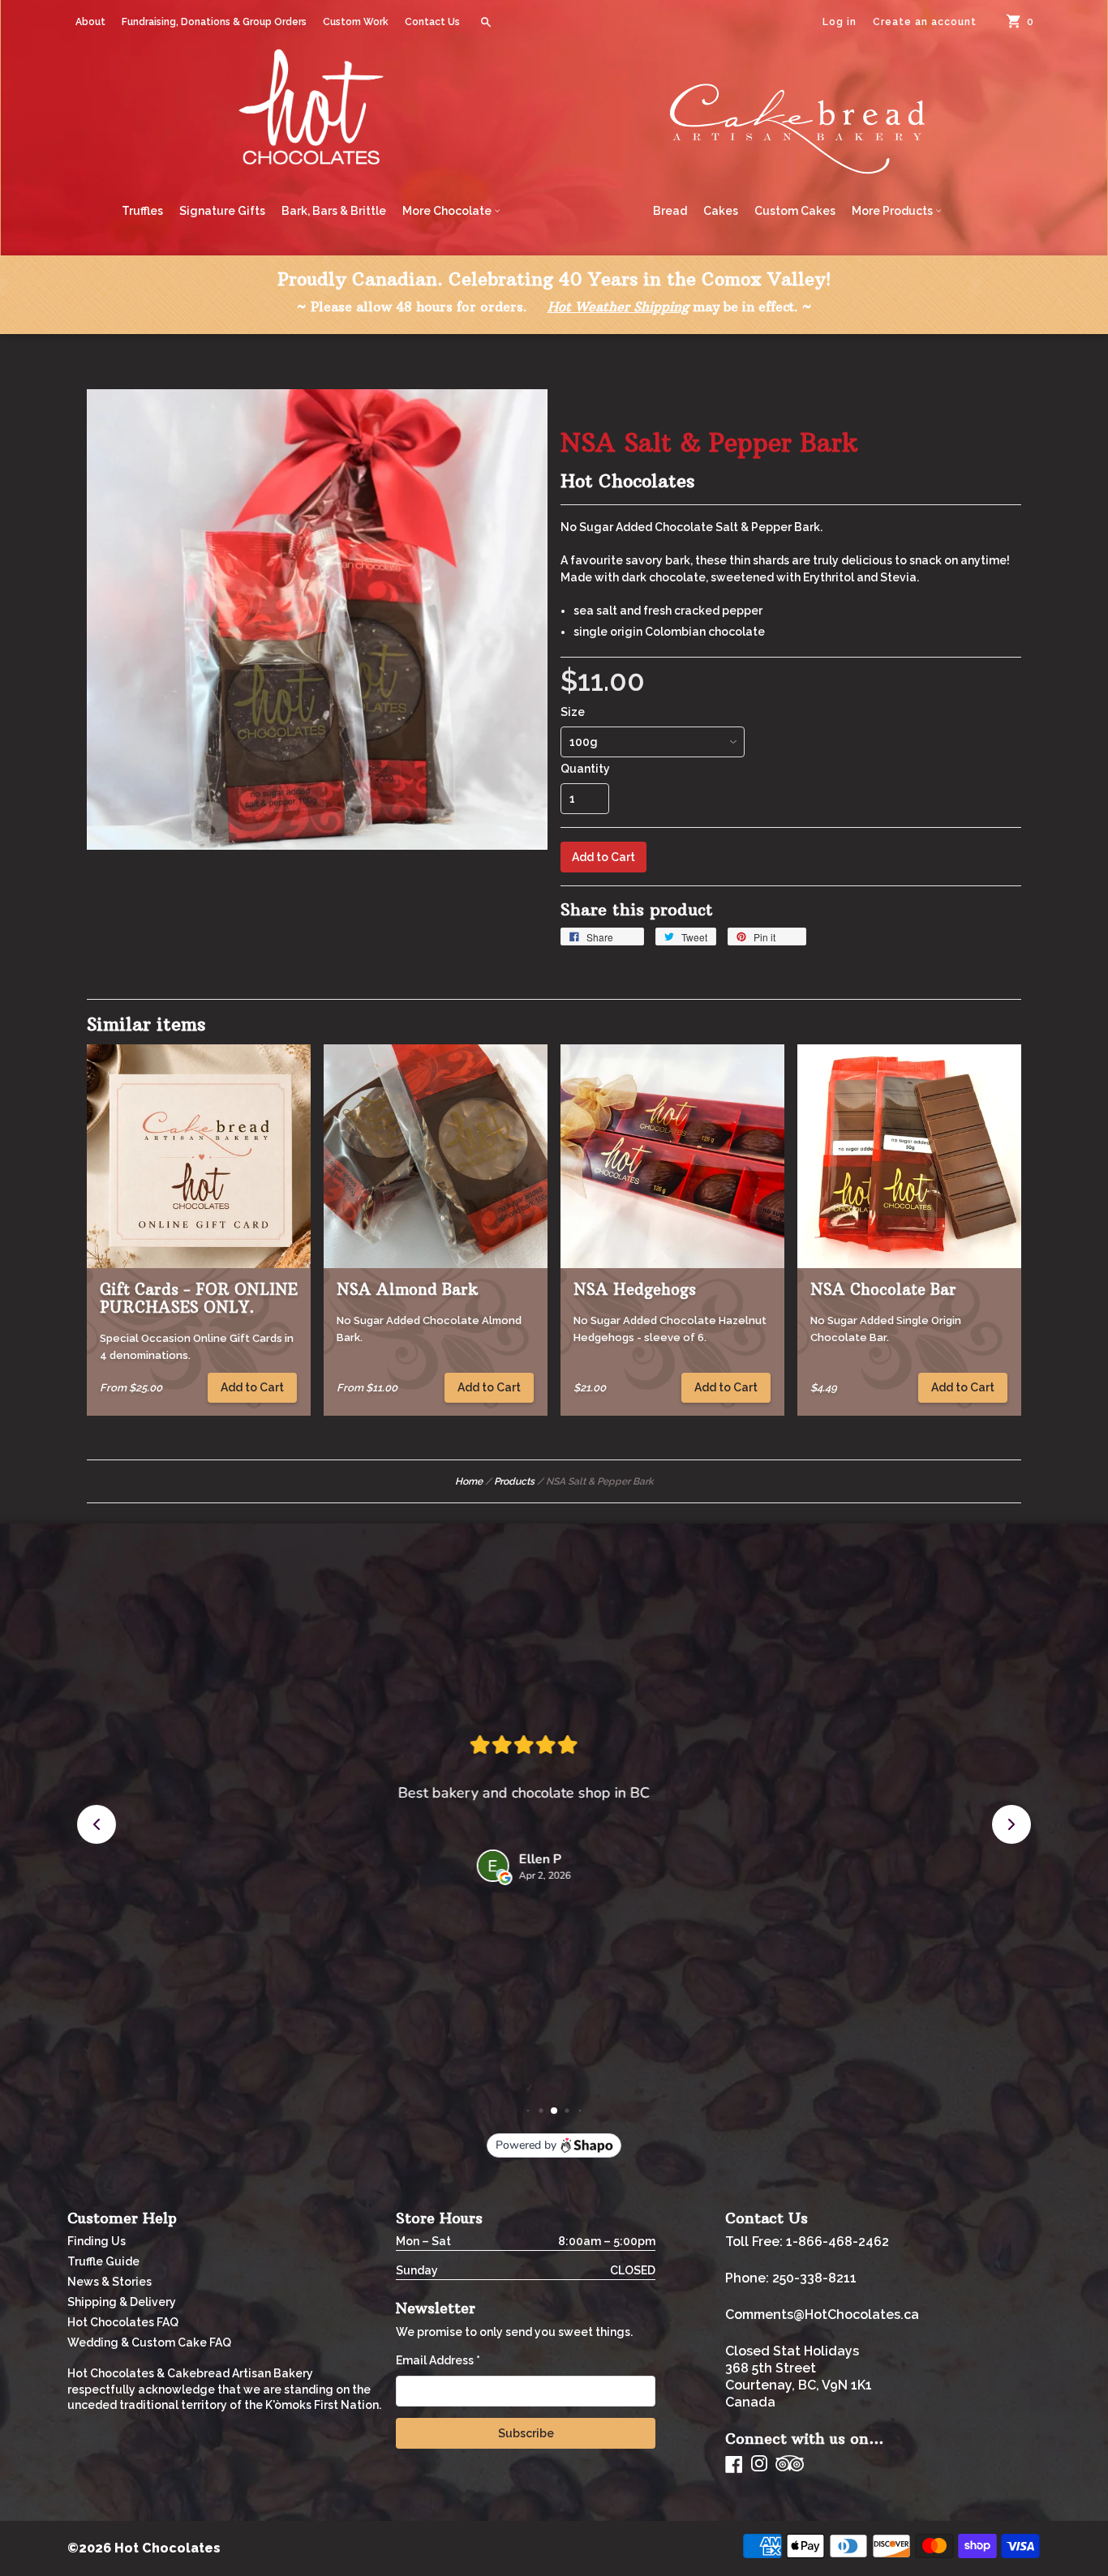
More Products (893, 211)
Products (514, 1481)
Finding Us (97, 2241)
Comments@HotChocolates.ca (822, 2315)
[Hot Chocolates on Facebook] (734, 2464)
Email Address (438, 2360)
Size (573, 712)
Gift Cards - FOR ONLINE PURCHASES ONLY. (199, 1299)
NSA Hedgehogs (635, 1290)
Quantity (585, 769)
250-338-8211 (814, 2278)
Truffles (142, 211)
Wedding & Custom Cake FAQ (149, 2342)
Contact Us (432, 22)
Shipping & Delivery (122, 2302)
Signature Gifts (222, 211)
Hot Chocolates (627, 481)
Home (469, 1481)
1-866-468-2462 (837, 2242)
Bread (670, 211)
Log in (840, 22)
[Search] (486, 22)
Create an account (925, 22)
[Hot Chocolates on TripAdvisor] (790, 2465)
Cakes (721, 211)
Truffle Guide (103, 2261)
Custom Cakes (795, 211)
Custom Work (356, 22)
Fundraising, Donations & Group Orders (214, 22)
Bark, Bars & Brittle (334, 211)
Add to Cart (252, 1387)
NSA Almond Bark (408, 1290)
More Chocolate (448, 211)
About (90, 22)
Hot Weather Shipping (618, 306)
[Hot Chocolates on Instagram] (759, 2465)
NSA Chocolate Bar (883, 1290)
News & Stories (110, 2282)
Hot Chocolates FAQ (123, 2322)
